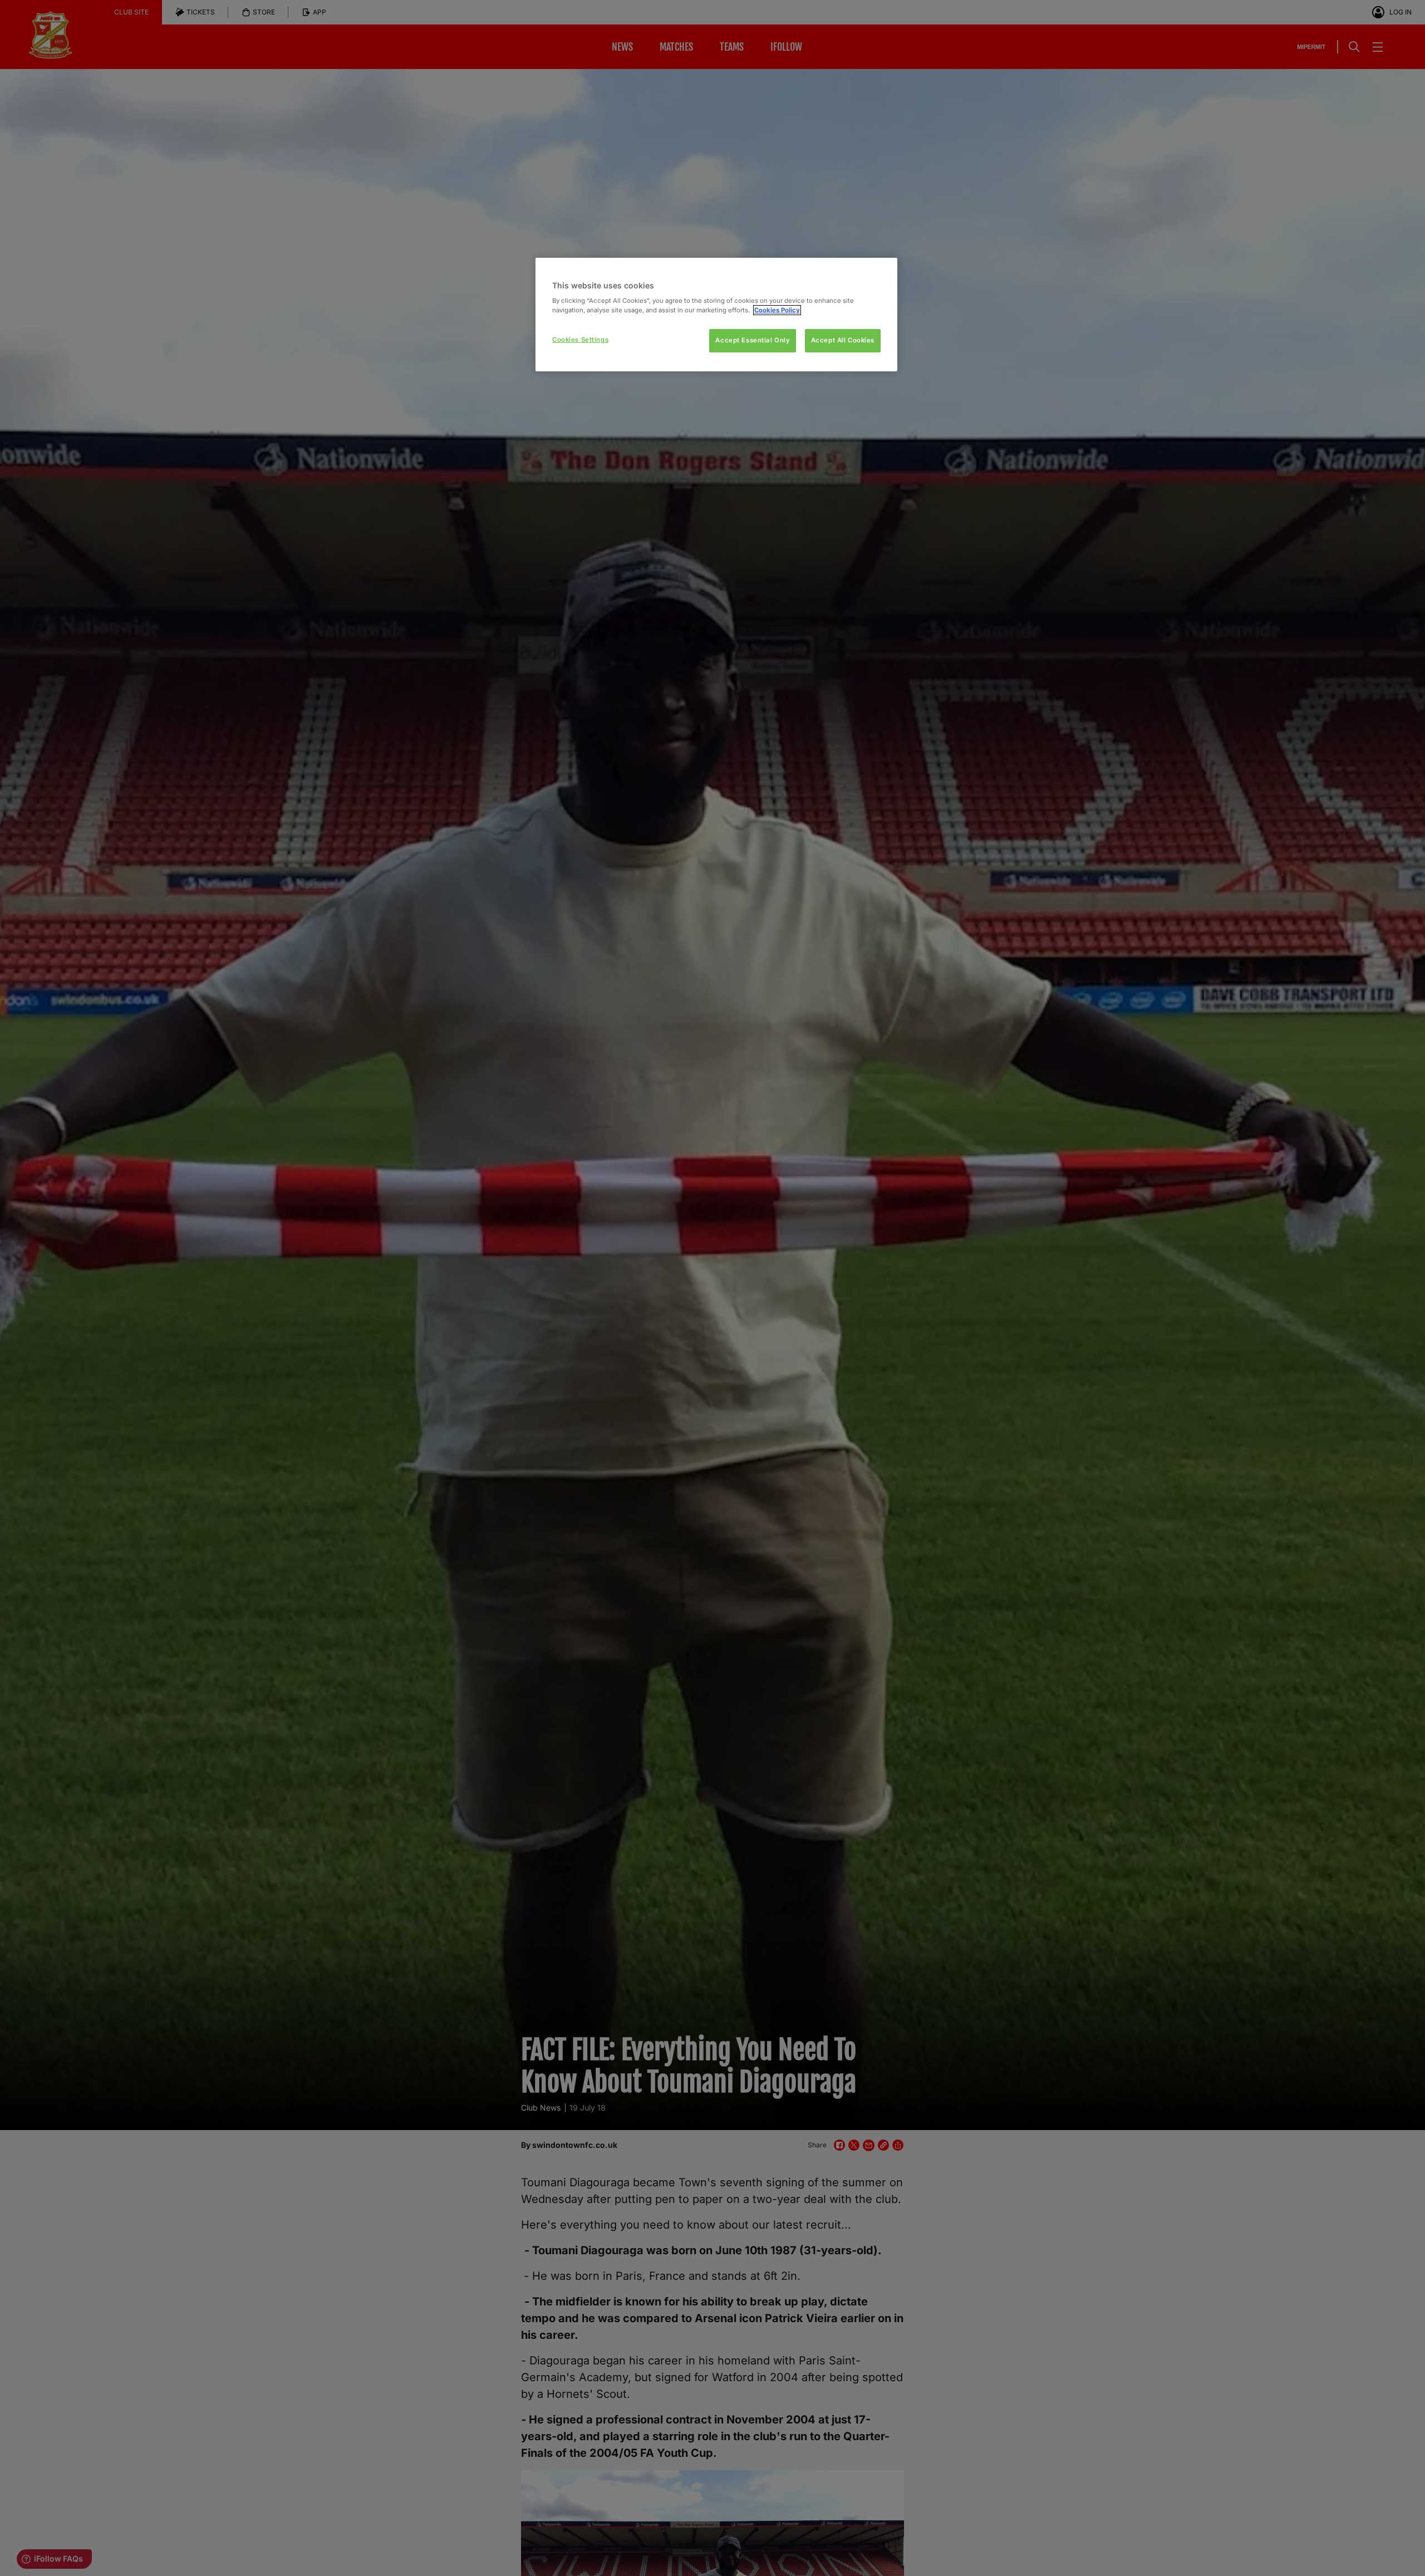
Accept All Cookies (843, 340)
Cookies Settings (580, 340)
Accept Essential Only (753, 340)
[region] (716, 315)
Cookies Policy (777, 310)
